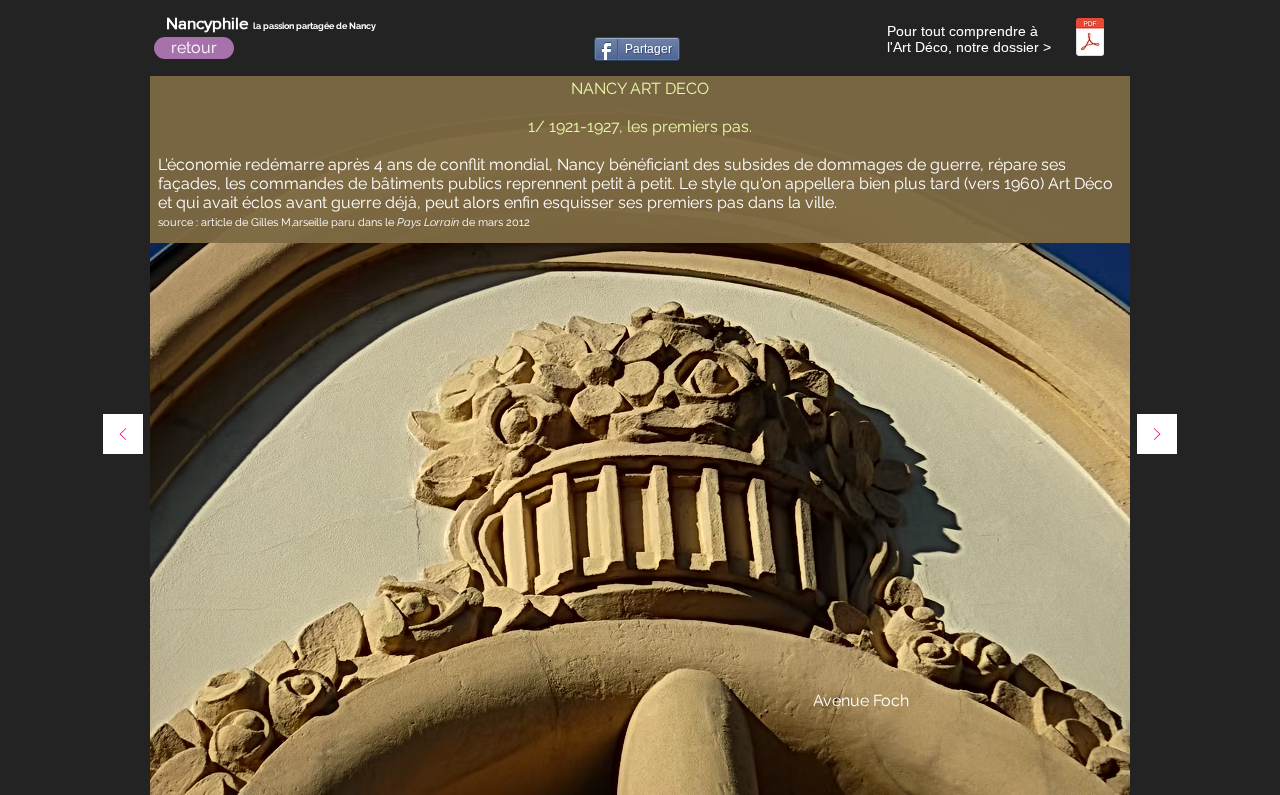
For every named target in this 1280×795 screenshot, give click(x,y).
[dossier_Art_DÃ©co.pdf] (1090, 39)
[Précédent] (123, 435)
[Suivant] (1157, 435)
